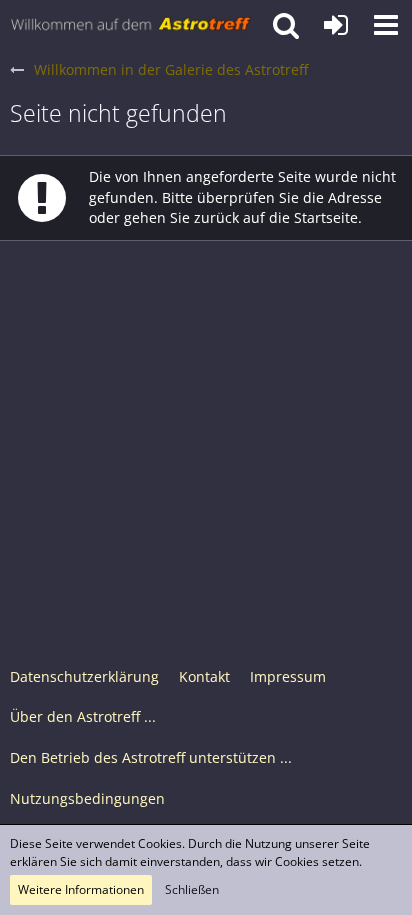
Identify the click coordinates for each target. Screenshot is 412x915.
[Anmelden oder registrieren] (336, 25)
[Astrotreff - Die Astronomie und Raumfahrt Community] (131, 25)
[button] (386, 25)
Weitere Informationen (81, 889)
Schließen (192, 889)
